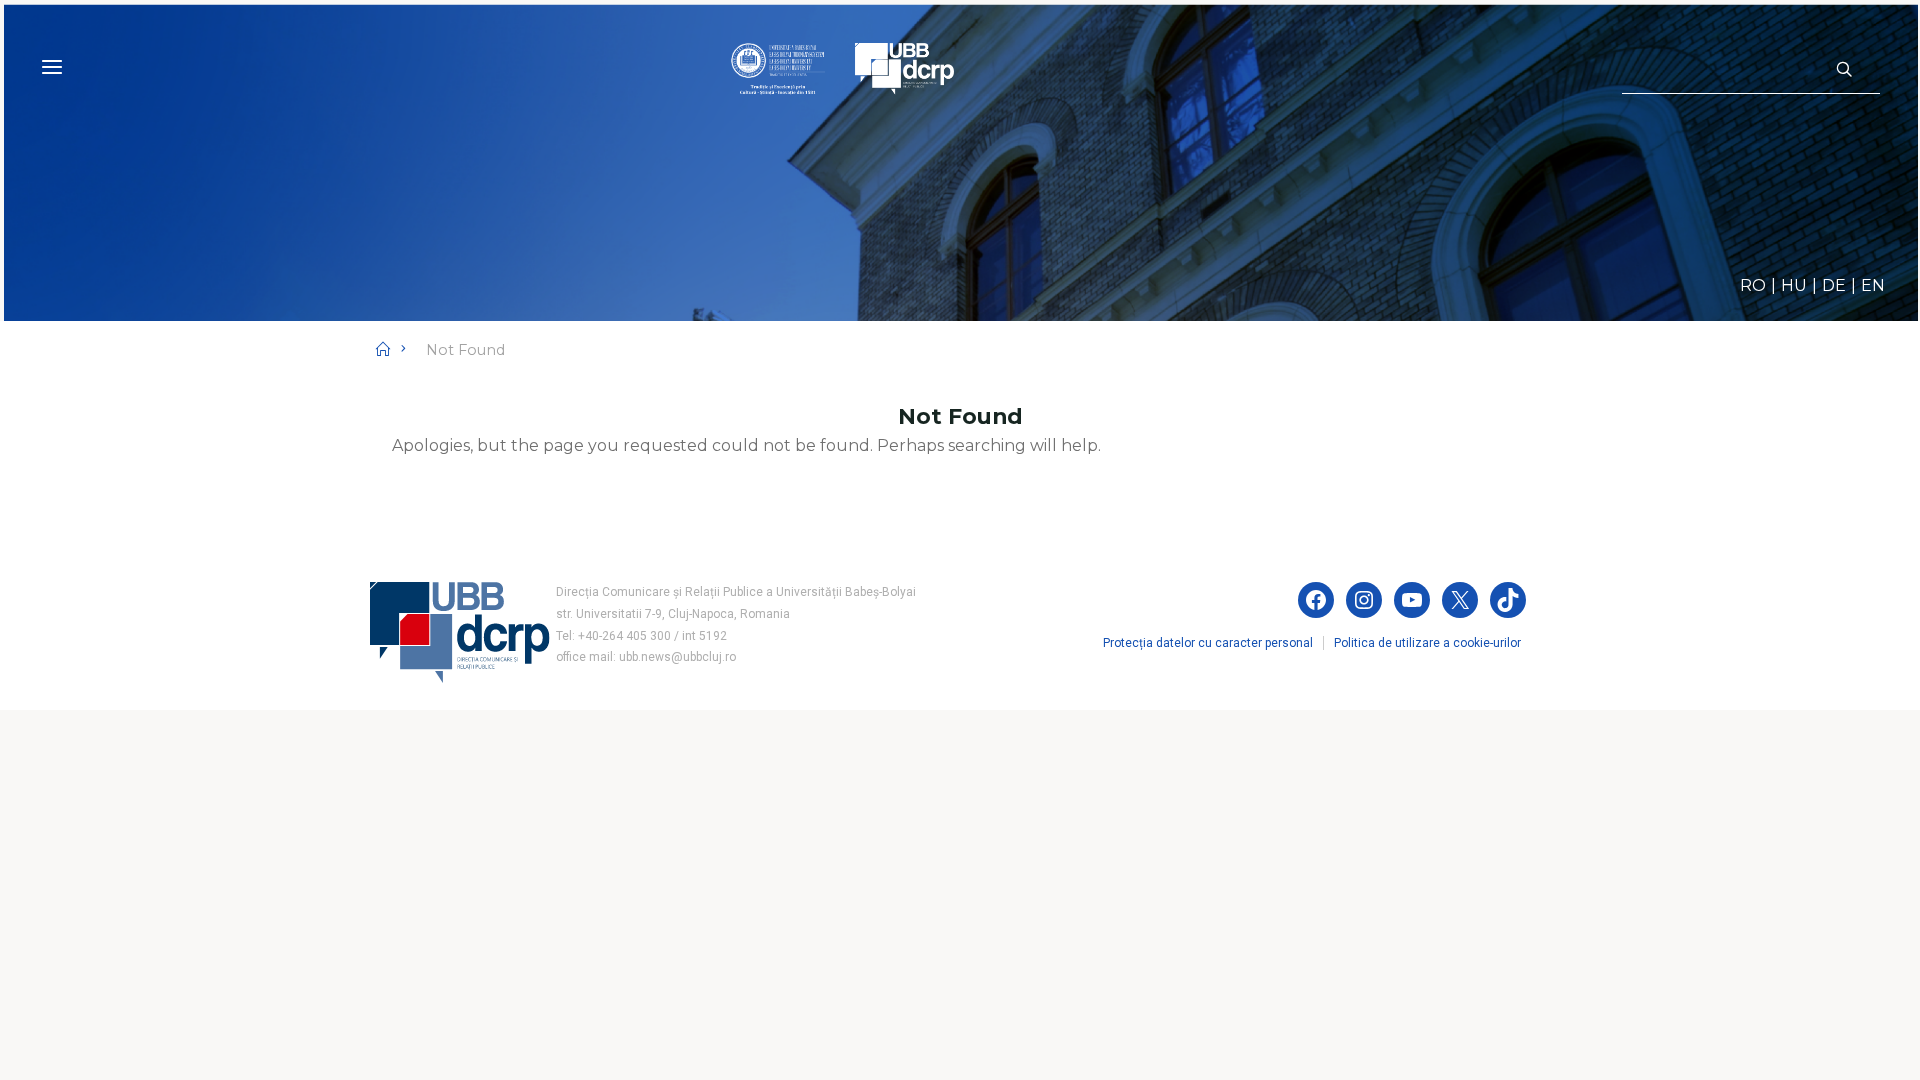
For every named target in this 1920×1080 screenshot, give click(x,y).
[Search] (1844, 70)
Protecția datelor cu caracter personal (1208, 643)
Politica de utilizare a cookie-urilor (1427, 643)
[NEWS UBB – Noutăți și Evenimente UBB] (842, 67)
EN (1873, 285)
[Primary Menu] (52, 67)
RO (1753, 285)
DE (1834, 285)
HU (1794, 285)
